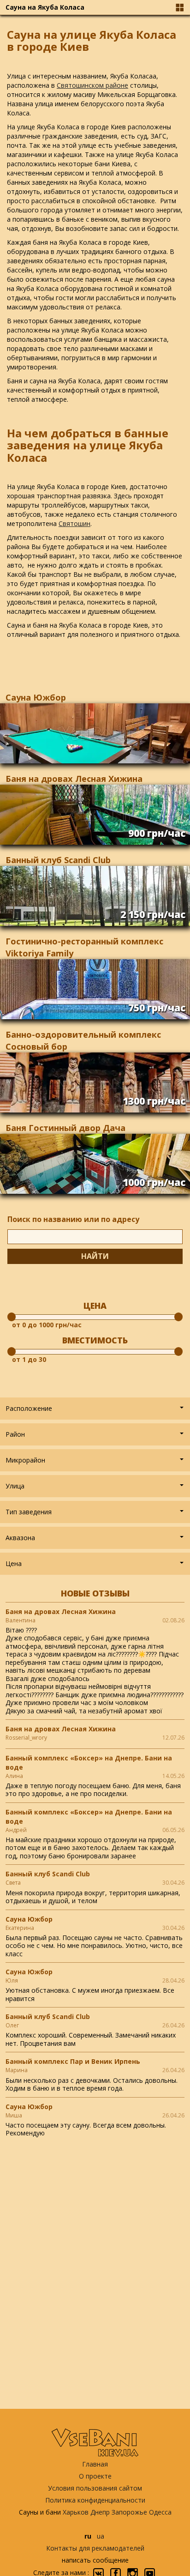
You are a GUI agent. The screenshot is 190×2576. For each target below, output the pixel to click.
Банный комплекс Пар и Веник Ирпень (73, 2061)
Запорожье (129, 2512)
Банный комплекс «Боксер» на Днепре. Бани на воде (89, 1763)
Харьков (76, 2512)
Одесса (160, 2512)
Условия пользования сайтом (95, 2488)
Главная (95, 2464)
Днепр (100, 2512)
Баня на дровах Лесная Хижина (74, 779)
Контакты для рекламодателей (95, 2548)
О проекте (95, 2476)
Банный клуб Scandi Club (58, 860)
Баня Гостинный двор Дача (65, 1128)
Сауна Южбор (36, 697)
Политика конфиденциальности (95, 2500)
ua (101, 2536)
